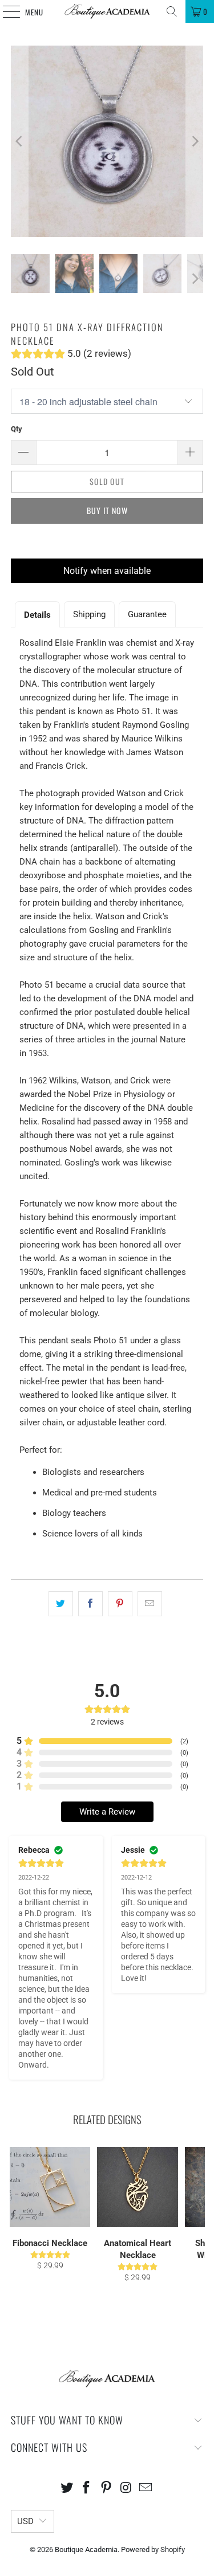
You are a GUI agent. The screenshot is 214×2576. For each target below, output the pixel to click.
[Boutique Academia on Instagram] (126, 2489)
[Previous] (19, 141)
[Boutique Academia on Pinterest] (107, 2489)
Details (37, 615)
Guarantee (147, 614)
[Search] (172, 11)
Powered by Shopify (153, 2549)
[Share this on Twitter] (61, 1604)
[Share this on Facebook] (90, 1604)
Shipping (89, 614)
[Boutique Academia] (107, 11)
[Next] (195, 141)
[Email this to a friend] (150, 1604)
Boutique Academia (86, 2549)
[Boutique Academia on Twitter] (67, 2489)
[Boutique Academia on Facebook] (87, 2489)
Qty (17, 429)
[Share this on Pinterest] (120, 1604)
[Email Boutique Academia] (146, 2489)
